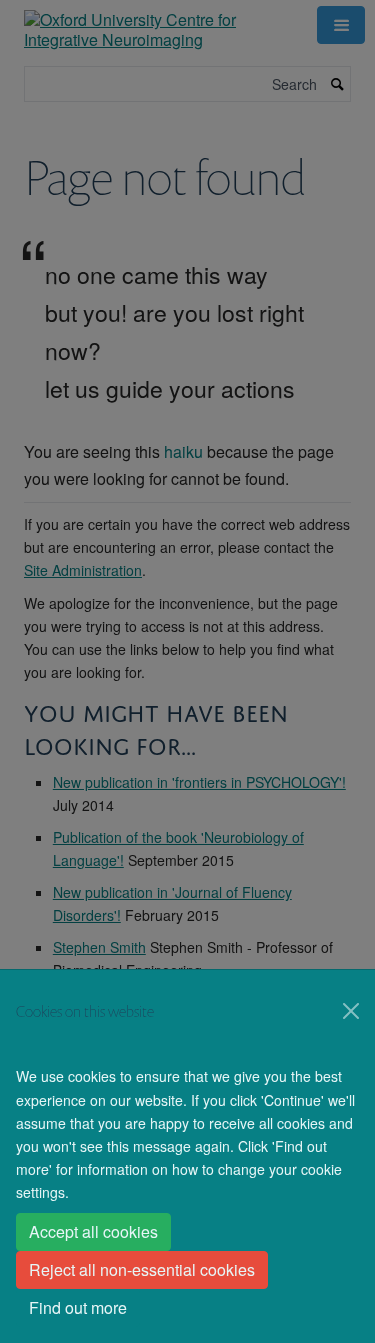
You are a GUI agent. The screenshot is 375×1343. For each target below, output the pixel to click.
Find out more (78, 1307)
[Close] (351, 1011)
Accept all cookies (93, 1231)
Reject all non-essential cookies (142, 1269)
